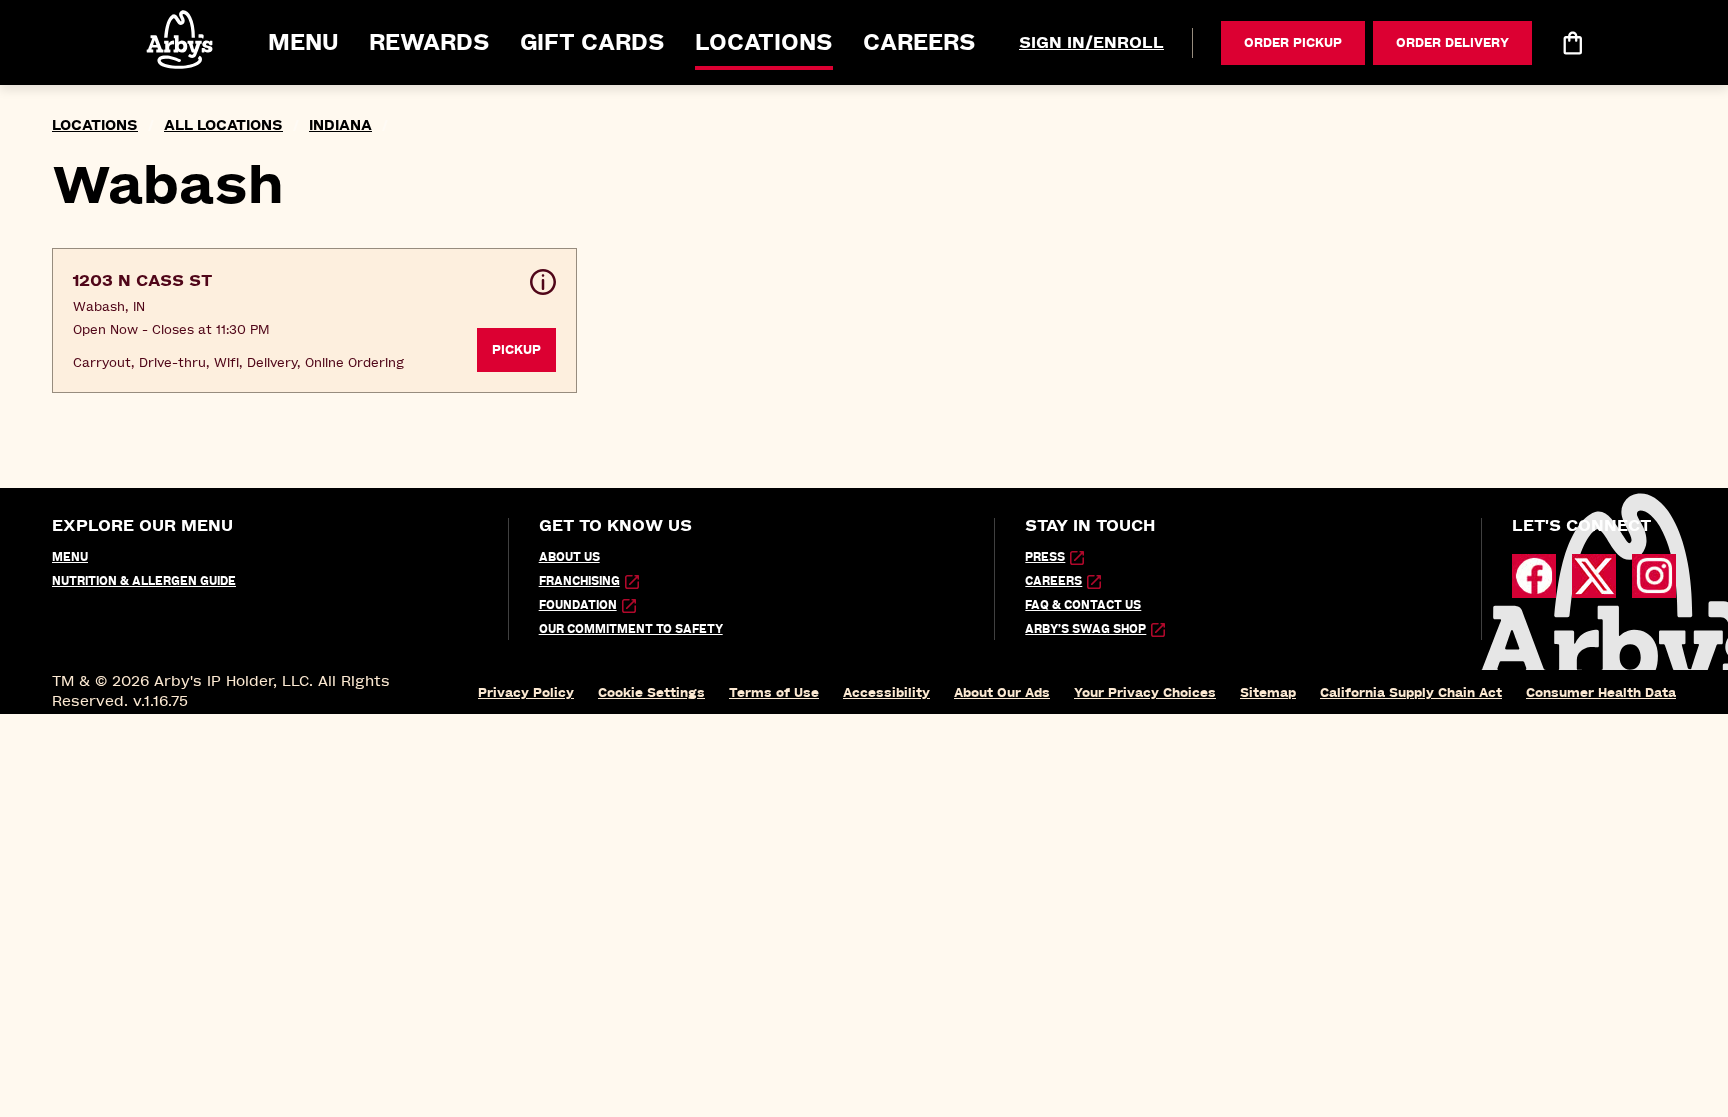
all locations (223, 125)
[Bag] (1572, 43)
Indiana (340, 125)
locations (95, 125)
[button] (181, 39)
